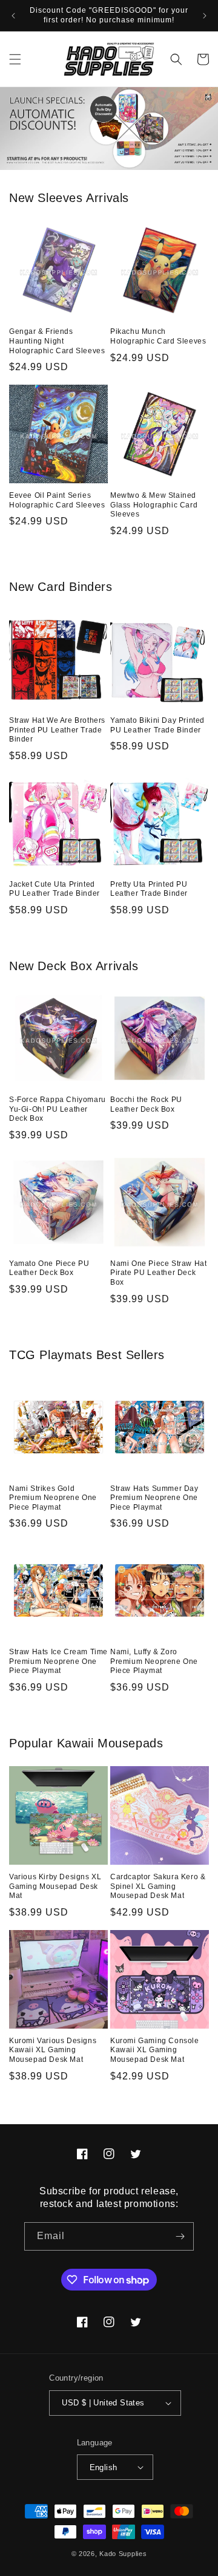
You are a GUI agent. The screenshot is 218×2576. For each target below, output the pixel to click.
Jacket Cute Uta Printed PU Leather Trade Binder (54, 889)
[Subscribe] (180, 2236)
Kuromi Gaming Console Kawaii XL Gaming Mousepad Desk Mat (155, 2050)
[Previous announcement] (13, 16)
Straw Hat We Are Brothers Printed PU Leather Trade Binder (57, 730)
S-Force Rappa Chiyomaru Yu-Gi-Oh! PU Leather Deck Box (58, 1109)
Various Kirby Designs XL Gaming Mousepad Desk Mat (55, 1886)
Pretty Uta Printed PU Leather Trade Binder (149, 889)
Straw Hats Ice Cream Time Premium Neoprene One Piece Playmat (58, 1661)
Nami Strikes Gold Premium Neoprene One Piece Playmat (53, 1498)
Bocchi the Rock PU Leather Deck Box (146, 1104)
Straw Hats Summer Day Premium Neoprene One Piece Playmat (154, 1498)
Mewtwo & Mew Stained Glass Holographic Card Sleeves (154, 505)
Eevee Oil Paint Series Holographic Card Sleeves (57, 500)
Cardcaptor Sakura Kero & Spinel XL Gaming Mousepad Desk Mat (158, 1886)
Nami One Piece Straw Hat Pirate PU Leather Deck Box (158, 1273)
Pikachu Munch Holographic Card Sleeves (158, 336)
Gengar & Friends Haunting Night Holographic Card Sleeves (57, 341)
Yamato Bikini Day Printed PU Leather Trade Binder (157, 725)
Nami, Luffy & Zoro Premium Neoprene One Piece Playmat (154, 1661)
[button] (15, 59)
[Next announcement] (205, 16)
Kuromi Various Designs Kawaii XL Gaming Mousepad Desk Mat (53, 2050)
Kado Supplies (123, 2554)
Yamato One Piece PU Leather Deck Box (49, 1268)
